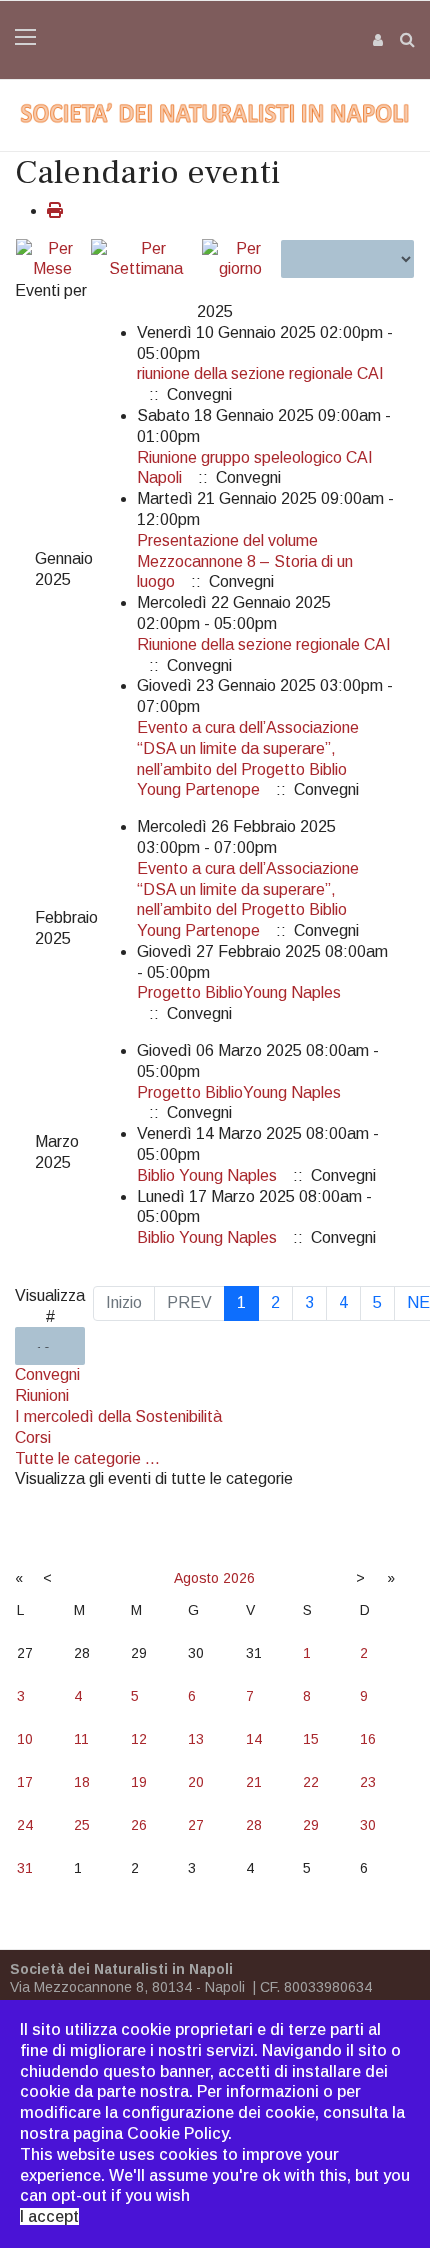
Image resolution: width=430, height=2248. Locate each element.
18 (82, 1782)
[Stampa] (55, 210)
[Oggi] (240, 260)
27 (196, 1825)
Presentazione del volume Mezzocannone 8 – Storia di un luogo (245, 561)
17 (25, 1782)
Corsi (33, 1437)
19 (139, 1782)
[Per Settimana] (145, 260)
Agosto (196, 1578)
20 (196, 1782)
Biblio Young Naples (207, 1175)
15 (311, 1739)
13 (196, 1739)
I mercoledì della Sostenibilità (118, 1416)
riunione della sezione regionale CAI (260, 373)
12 (139, 1739)
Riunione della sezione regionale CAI (264, 644)
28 (254, 1825)
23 (368, 1782)
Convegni (47, 1374)
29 (311, 1825)
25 (82, 1825)
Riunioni (42, 1395)
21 (254, 1782)
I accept (49, 2216)
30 (368, 1825)
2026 (239, 1578)
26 (139, 1825)
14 (254, 1739)
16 (368, 1739)
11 (81, 1739)
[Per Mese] (52, 260)
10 (25, 1739)
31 (25, 1868)
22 (311, 1782)
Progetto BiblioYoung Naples (239, 992)
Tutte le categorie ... (87, 1458)
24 (25, 1825)
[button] (379, 39)
